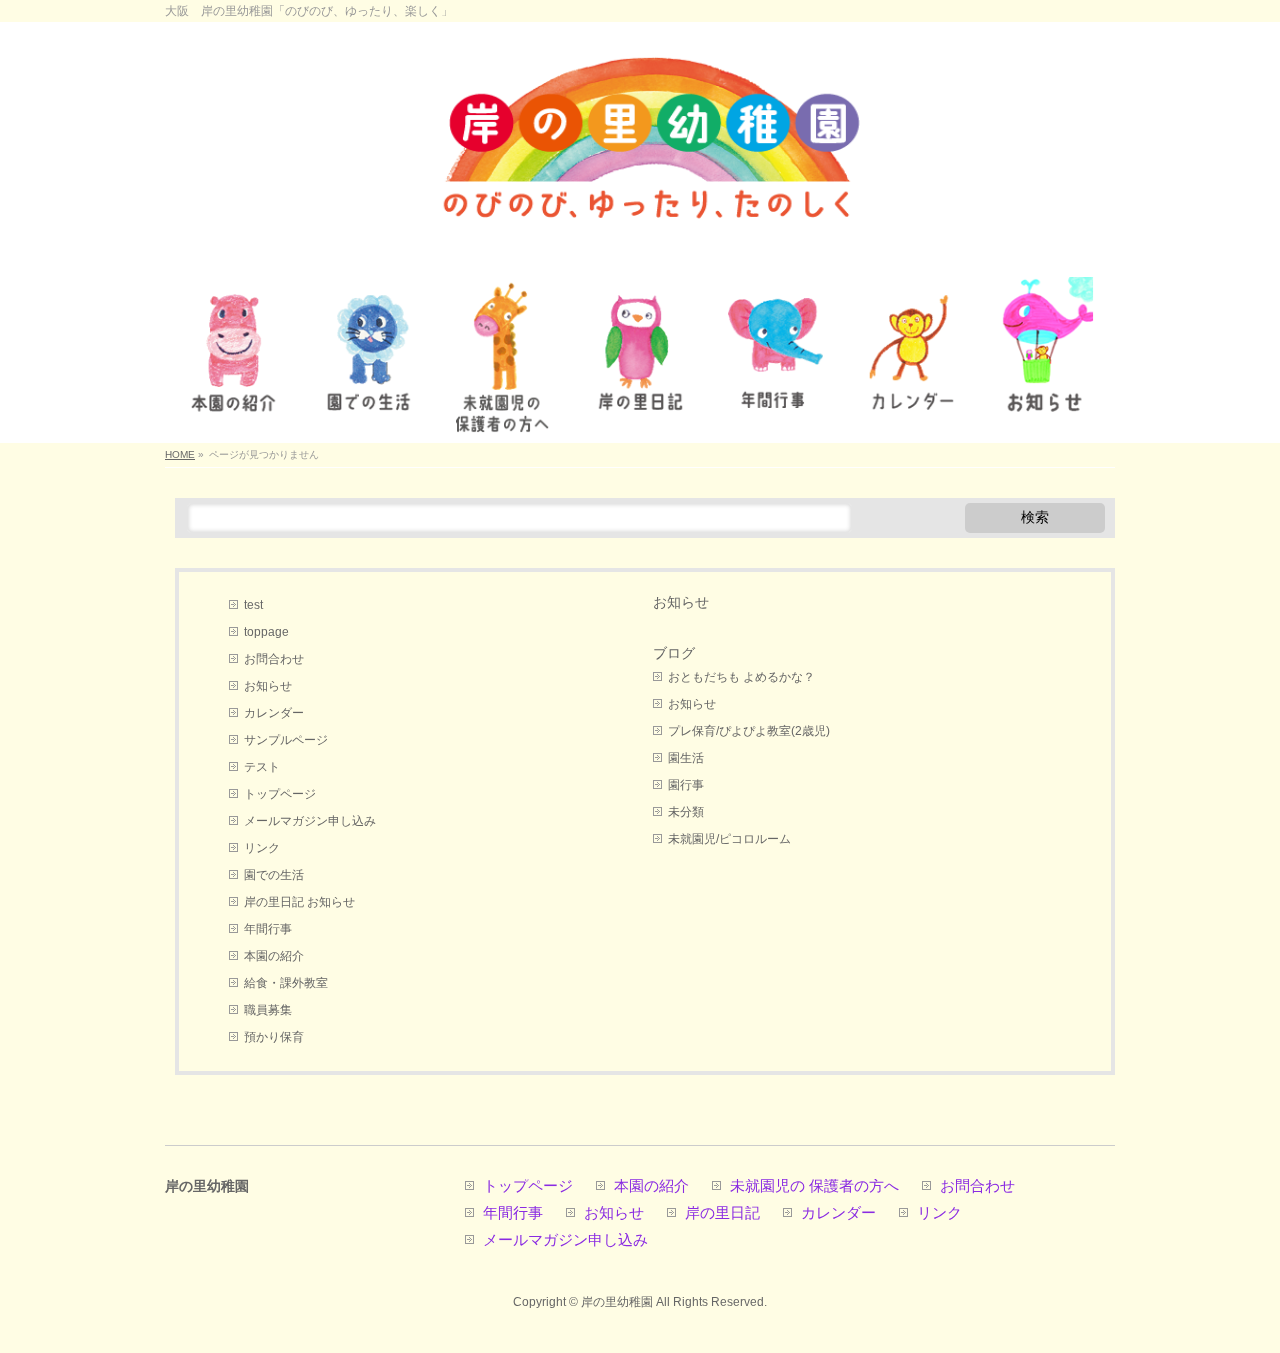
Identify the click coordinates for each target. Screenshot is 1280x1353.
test (253, 605)
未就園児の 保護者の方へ (814, 1186)
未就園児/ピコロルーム (729, 839)
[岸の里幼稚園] (640, 251)
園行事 (686, 785)
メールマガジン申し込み (310, 821)
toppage (266, 632)
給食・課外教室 (286, 983)
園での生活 (274, 875)
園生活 (686, 758)
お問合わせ (274, 659)
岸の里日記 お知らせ (299, 902)
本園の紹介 (274, 956)
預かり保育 (274, 1037)
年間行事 (268, 929)
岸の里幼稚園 (617, 1302)
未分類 (686, 812)
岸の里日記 (722, 1213)
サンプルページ (286, 740)
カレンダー (274, 713)
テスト (262, 767)
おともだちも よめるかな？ (741, 677)
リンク (262, 848)
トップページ (280, 794)
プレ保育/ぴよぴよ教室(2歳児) (749, 731)
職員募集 (268, 1010)
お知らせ (268, 686)
